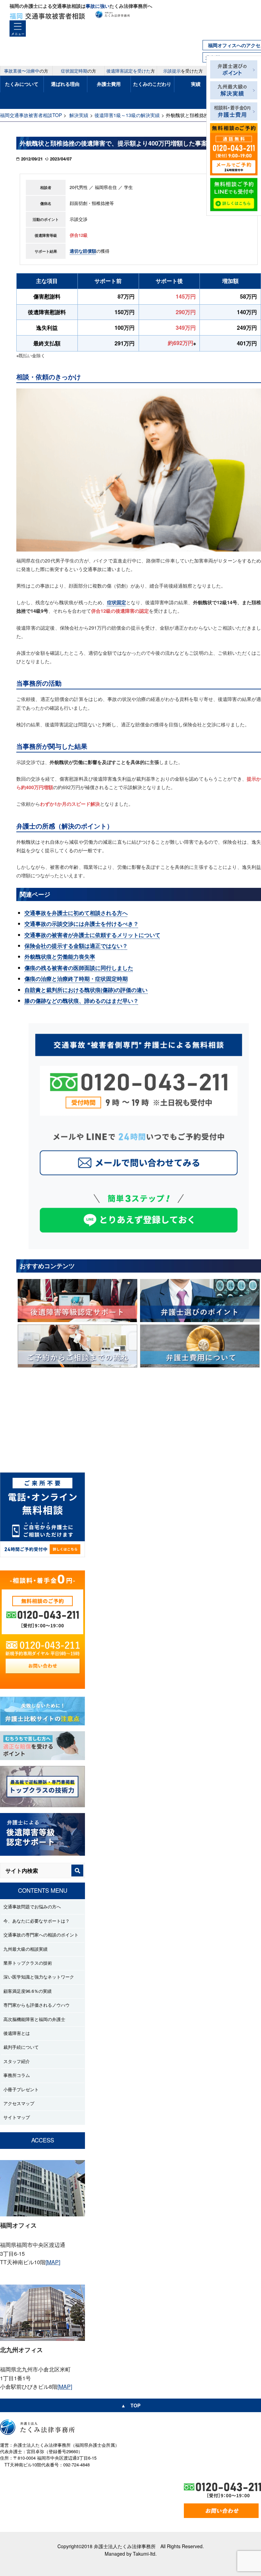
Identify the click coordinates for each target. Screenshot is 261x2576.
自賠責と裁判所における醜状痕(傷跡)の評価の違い (86, 990)
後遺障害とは (17, 2033)
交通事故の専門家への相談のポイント (41, 1935)
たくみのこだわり (152, 84)
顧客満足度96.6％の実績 (28, 1991)
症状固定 (117, 602)
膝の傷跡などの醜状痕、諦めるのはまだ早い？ (82, 1001)
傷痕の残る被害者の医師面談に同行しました (79, 968)
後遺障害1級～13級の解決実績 (127, 115)
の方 (26, 71)
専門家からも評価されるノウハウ (37, 2005)
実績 (196, 84)
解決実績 (79, 115)
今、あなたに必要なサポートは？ (37, 1921)
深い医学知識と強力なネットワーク (39, 1977)
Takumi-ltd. (145, 2554)
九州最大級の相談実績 (25, 1949)
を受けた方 (183, 71)
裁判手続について (21, 2047)
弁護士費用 (109, 84)
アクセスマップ (19, 2103)
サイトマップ (17, 2117)
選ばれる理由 (65, 84)
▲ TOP (131, 2405)
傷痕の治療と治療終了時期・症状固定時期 (76, 979)
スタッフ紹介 (17, 2061)
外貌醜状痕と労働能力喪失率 (60, 957)
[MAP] (53, 2262)
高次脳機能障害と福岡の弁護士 (34, 2019)
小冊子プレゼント (21, 2089)
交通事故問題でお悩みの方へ (32, 1906)
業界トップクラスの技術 (28, 1963)
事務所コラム (17, 2075)
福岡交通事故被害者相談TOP (31, 115)
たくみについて (22, 84)
